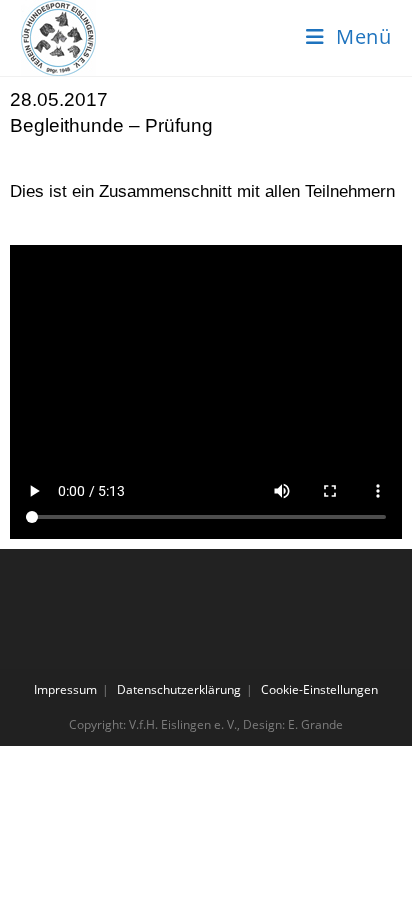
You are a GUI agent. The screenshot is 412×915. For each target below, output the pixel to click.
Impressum (65, 689)
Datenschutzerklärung (179, 689)
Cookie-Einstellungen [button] (319, 689)
